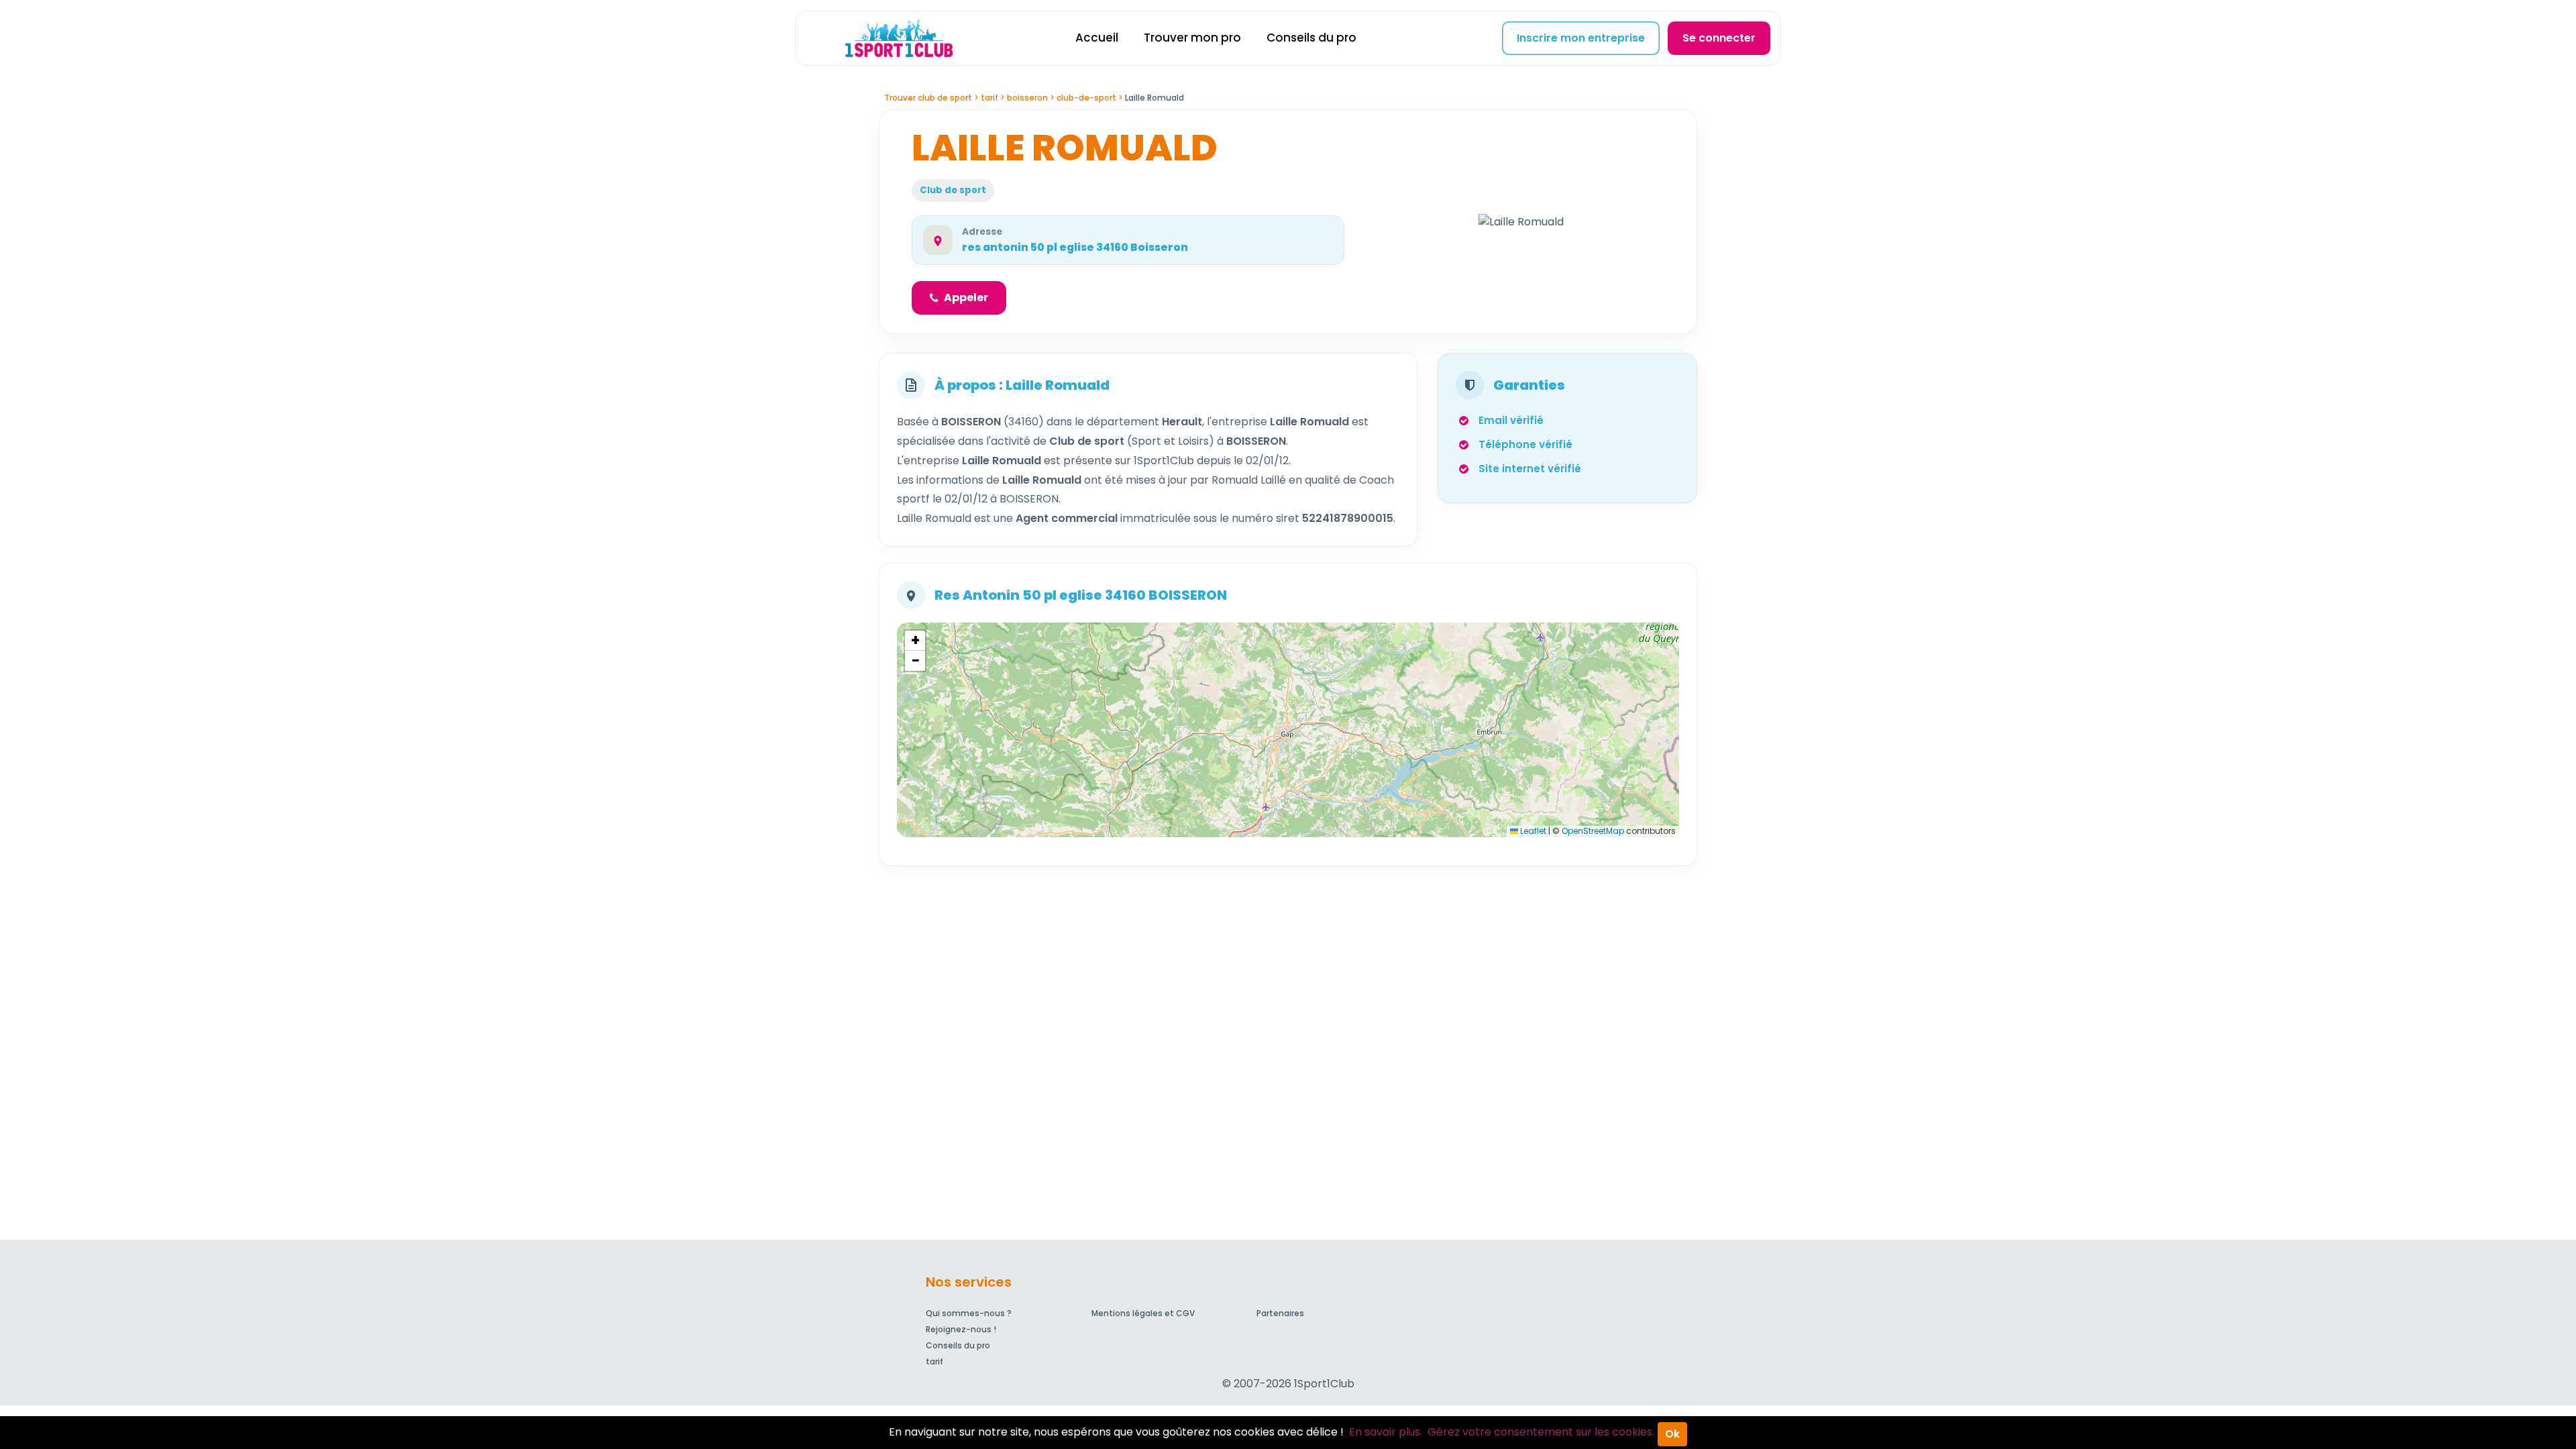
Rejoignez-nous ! (961, 1329)
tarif (934, 1361)
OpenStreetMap (1593, 831)
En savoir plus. (1386, 1432)
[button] (915, 641)
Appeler (966, 298)
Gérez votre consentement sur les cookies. (1541, 1432)
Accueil (1097, 38)
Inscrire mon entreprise (1581, 38)
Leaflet (1532, 831)
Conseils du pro (1311, 38)
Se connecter (1719, 38)
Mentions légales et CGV (1143, 1313)
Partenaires (1280, 1313)
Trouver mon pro (1192, 38)
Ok (1672, 1434)
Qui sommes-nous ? (969, 1313)
